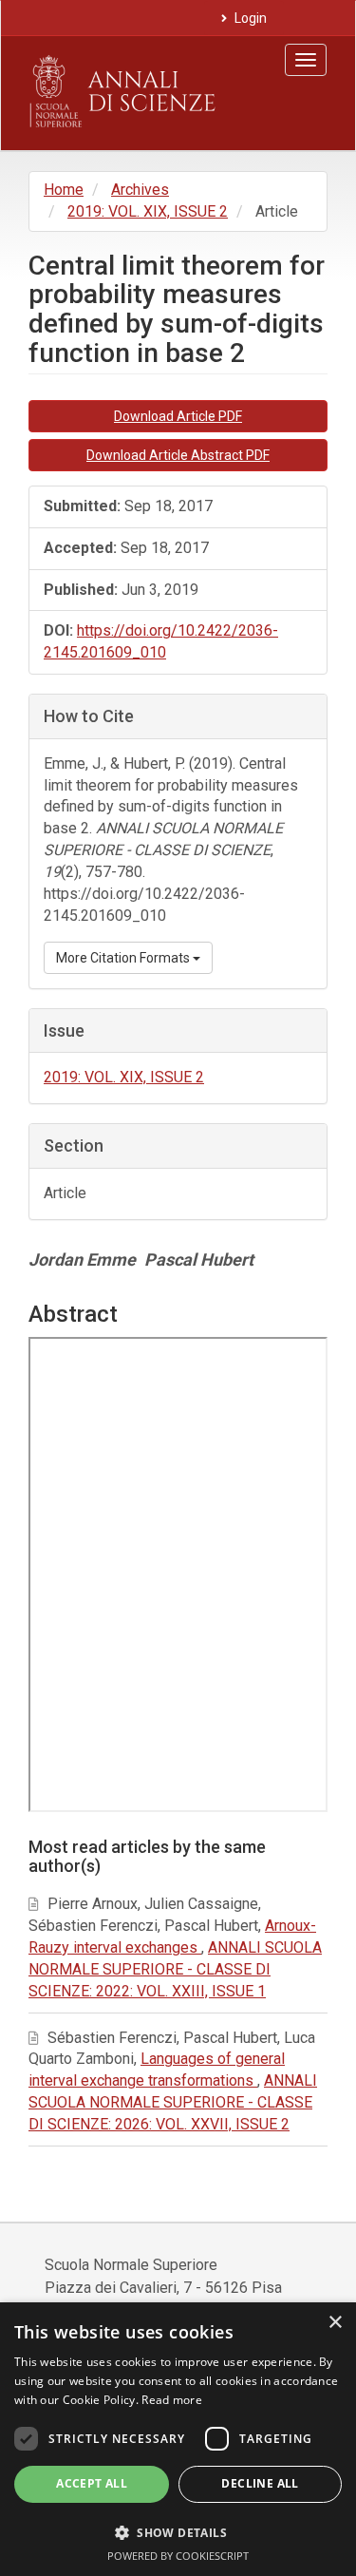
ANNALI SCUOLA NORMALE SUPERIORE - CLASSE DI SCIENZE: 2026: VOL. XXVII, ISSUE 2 (173, 2102)
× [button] (335, 2323)
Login (249, 18)
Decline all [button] (260, 2483)
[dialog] (178, 2439)
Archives (140, 190)
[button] (178, 2532)
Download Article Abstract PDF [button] (178, 455)
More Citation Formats (124, 958)
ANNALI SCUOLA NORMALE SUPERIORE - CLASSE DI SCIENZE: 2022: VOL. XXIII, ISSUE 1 (175, 1969)
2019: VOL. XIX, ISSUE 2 (148, 211)
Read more (172, 2400)
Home (64, 190)
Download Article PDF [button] (178, 416)
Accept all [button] (92, 2483)
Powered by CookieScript (178, 2556)
